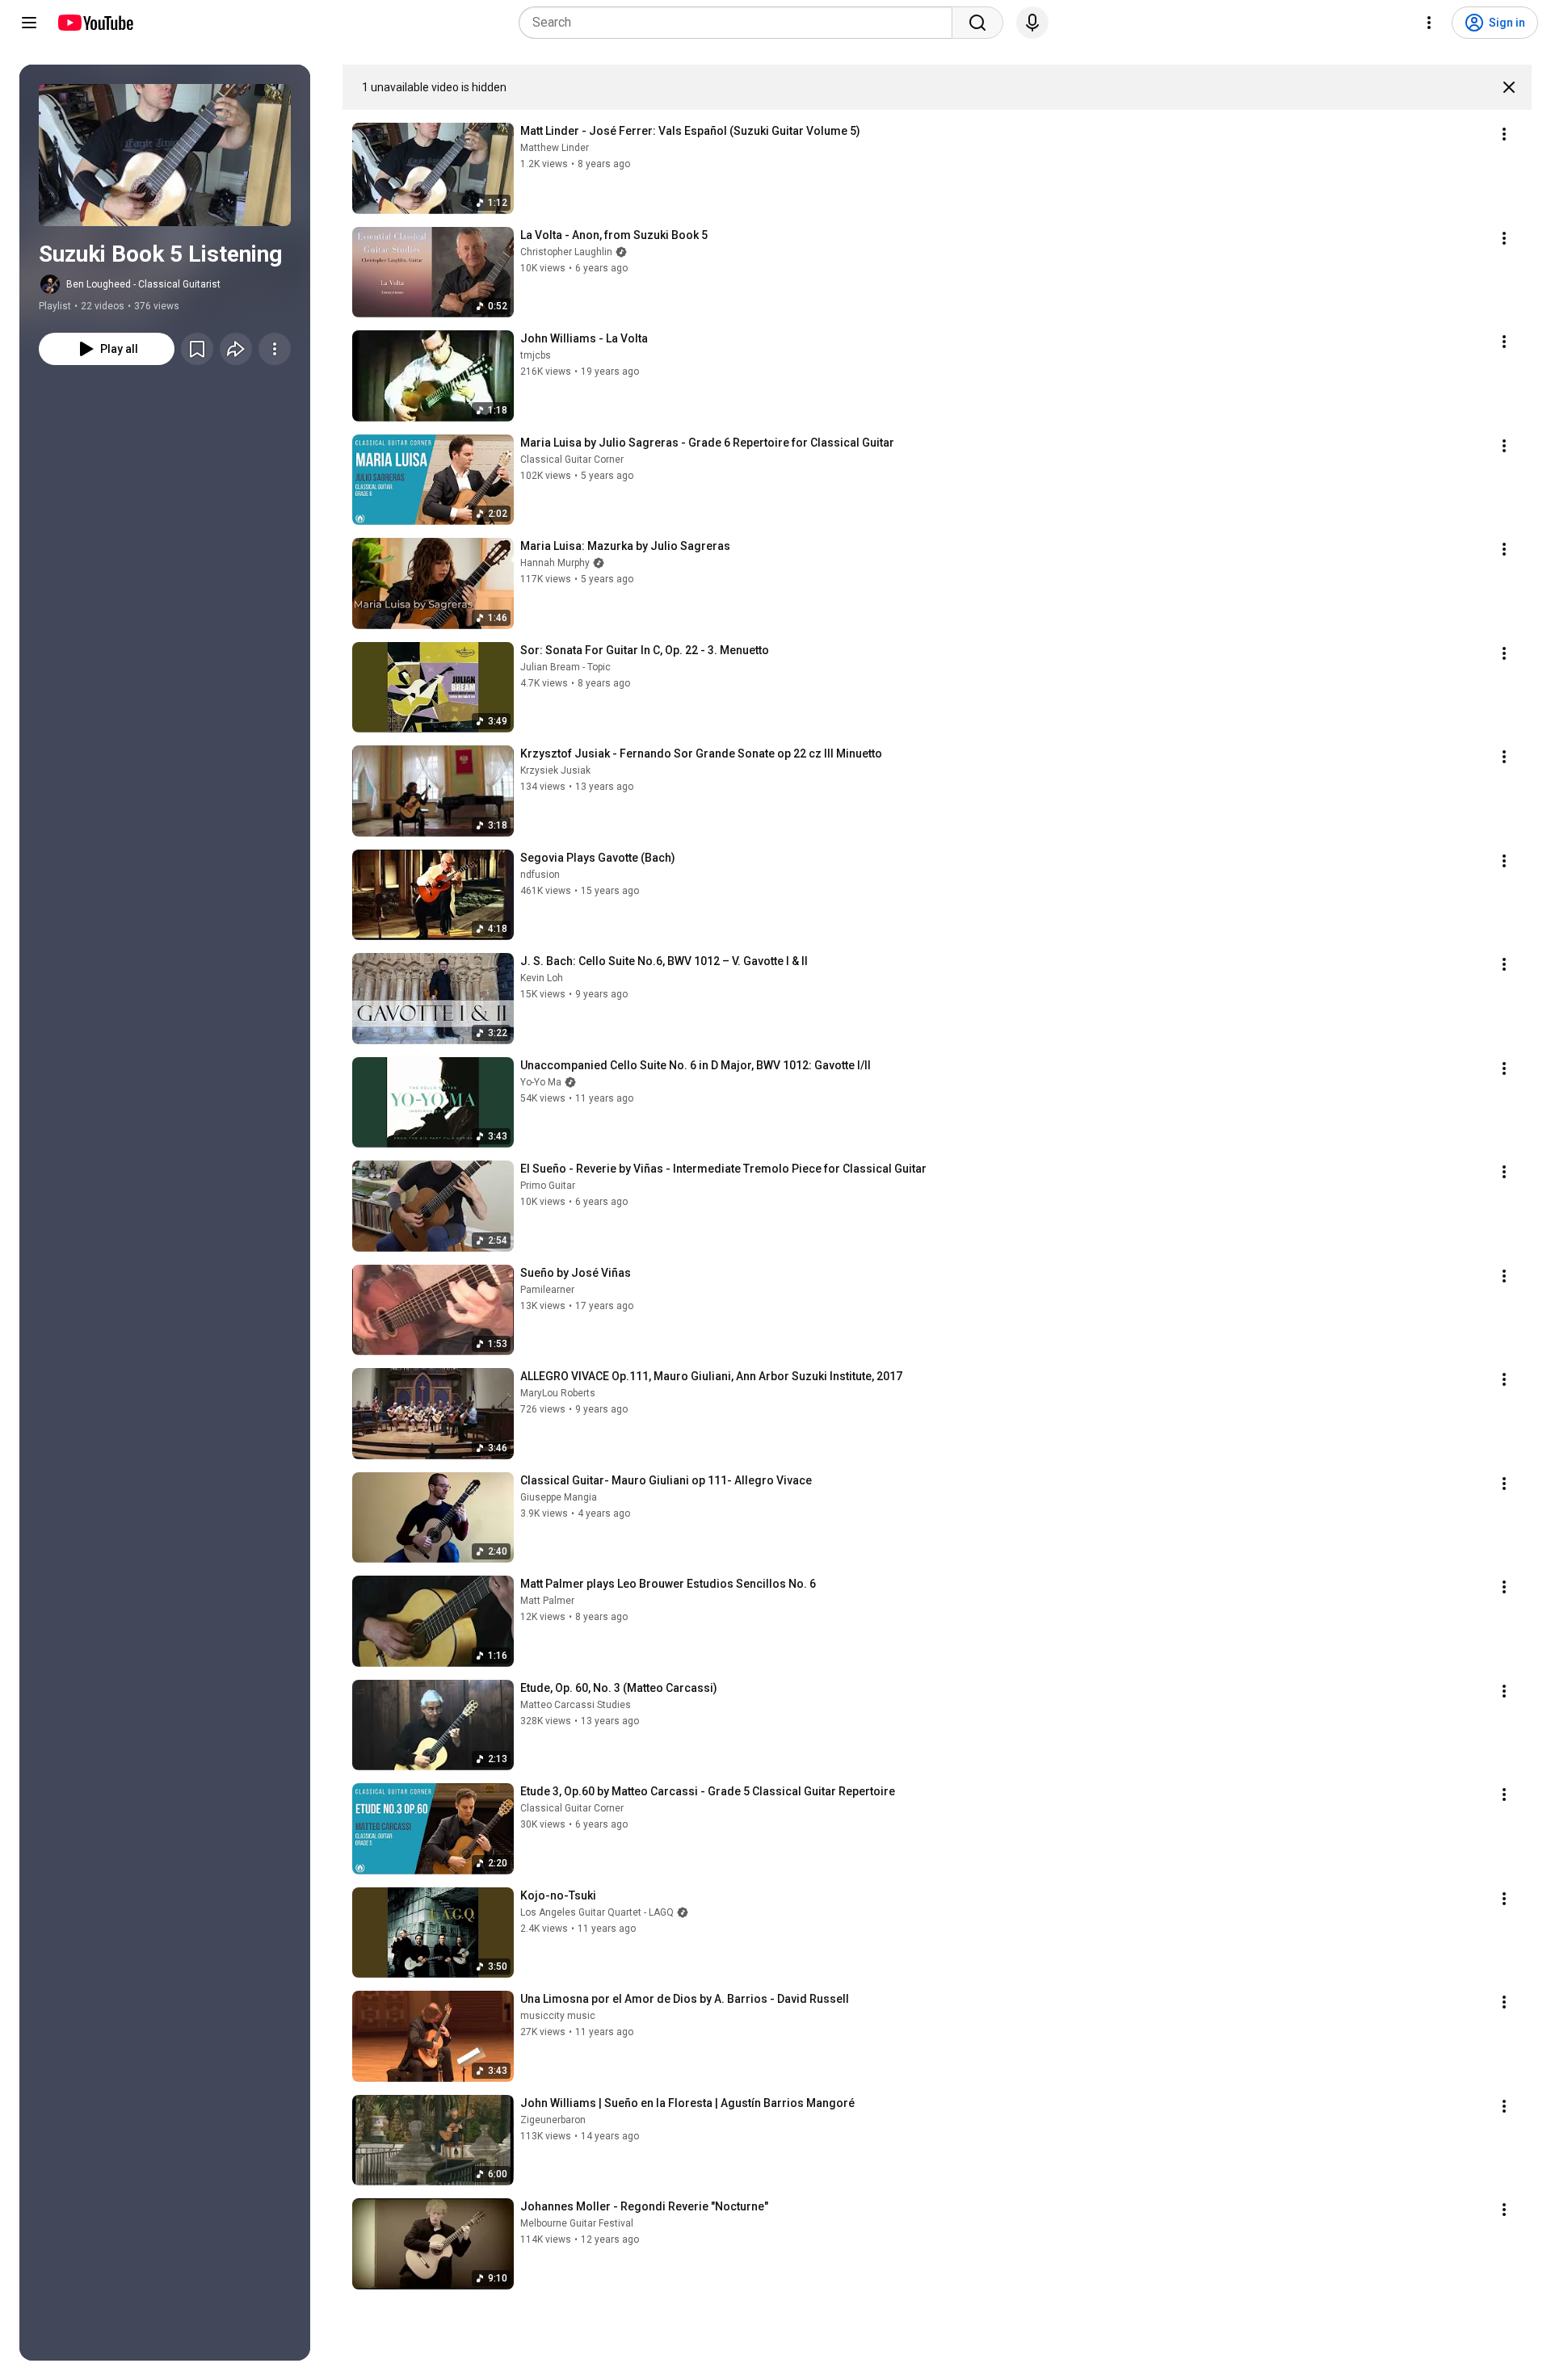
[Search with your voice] (1032, 23)
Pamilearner (547, 1290)
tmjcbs (536, 355)
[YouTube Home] (95, 23)
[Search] (977, 23)
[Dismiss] (1509, 87)
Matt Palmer (547, 1601)
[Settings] (1429, 23)
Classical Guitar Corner (572, 460)
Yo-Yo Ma (541, 1082)
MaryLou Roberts (558, 1393)
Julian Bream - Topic (565, 667)
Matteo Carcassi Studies (576, 1705)
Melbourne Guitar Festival (577, 2223)
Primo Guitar (548, 1186)
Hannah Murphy (555, 563)
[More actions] (275, 349)
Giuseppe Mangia (559, 1497)
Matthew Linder (555, 148)
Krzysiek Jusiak (555, 770)
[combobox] (740, 23)
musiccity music (558, 2016)
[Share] (236, 349)
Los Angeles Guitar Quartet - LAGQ (597, 1912)
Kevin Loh (542, 978)
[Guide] (29, 23)
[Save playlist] (197, 349)
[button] (165, 155)
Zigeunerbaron (553, 2120)
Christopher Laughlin (566, 252)
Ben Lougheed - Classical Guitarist (143, 284)
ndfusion (540, 875)
